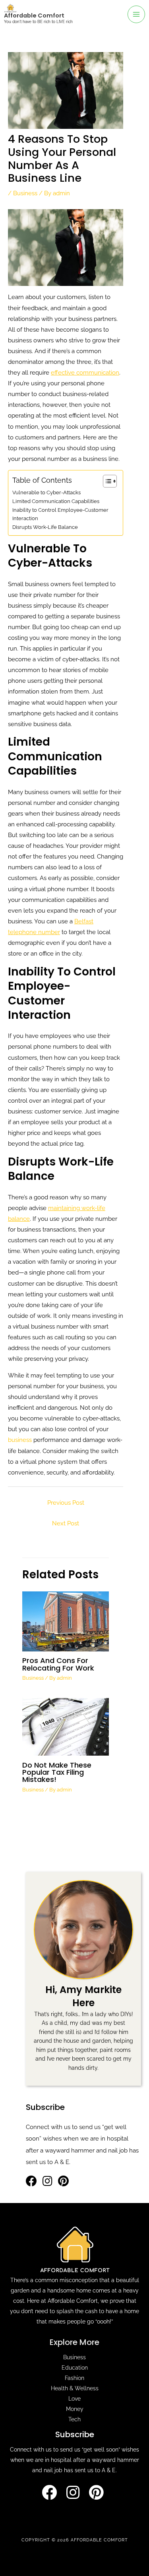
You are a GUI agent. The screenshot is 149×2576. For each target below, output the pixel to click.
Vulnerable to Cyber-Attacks (46, 492)
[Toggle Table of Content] (106, 481)
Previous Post (66, 1503)
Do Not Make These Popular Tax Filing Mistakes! (57, 1772)
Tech (74, 2419)
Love (74, 2399)
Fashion (74, 2378)
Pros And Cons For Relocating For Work (58, 1664)
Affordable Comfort (34, 16)
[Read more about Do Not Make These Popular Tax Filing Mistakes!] (65, 1726)
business (20, 1440)
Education (75, 2368)
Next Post (66, 1523)
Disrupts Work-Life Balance (45, 527)
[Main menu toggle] (136, 14)
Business (25, 193)
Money (75, 2409)
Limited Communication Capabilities (56, 501)
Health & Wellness (75, 2388)
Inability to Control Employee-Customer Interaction (60, 514)
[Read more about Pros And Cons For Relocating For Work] (65, 1621)
